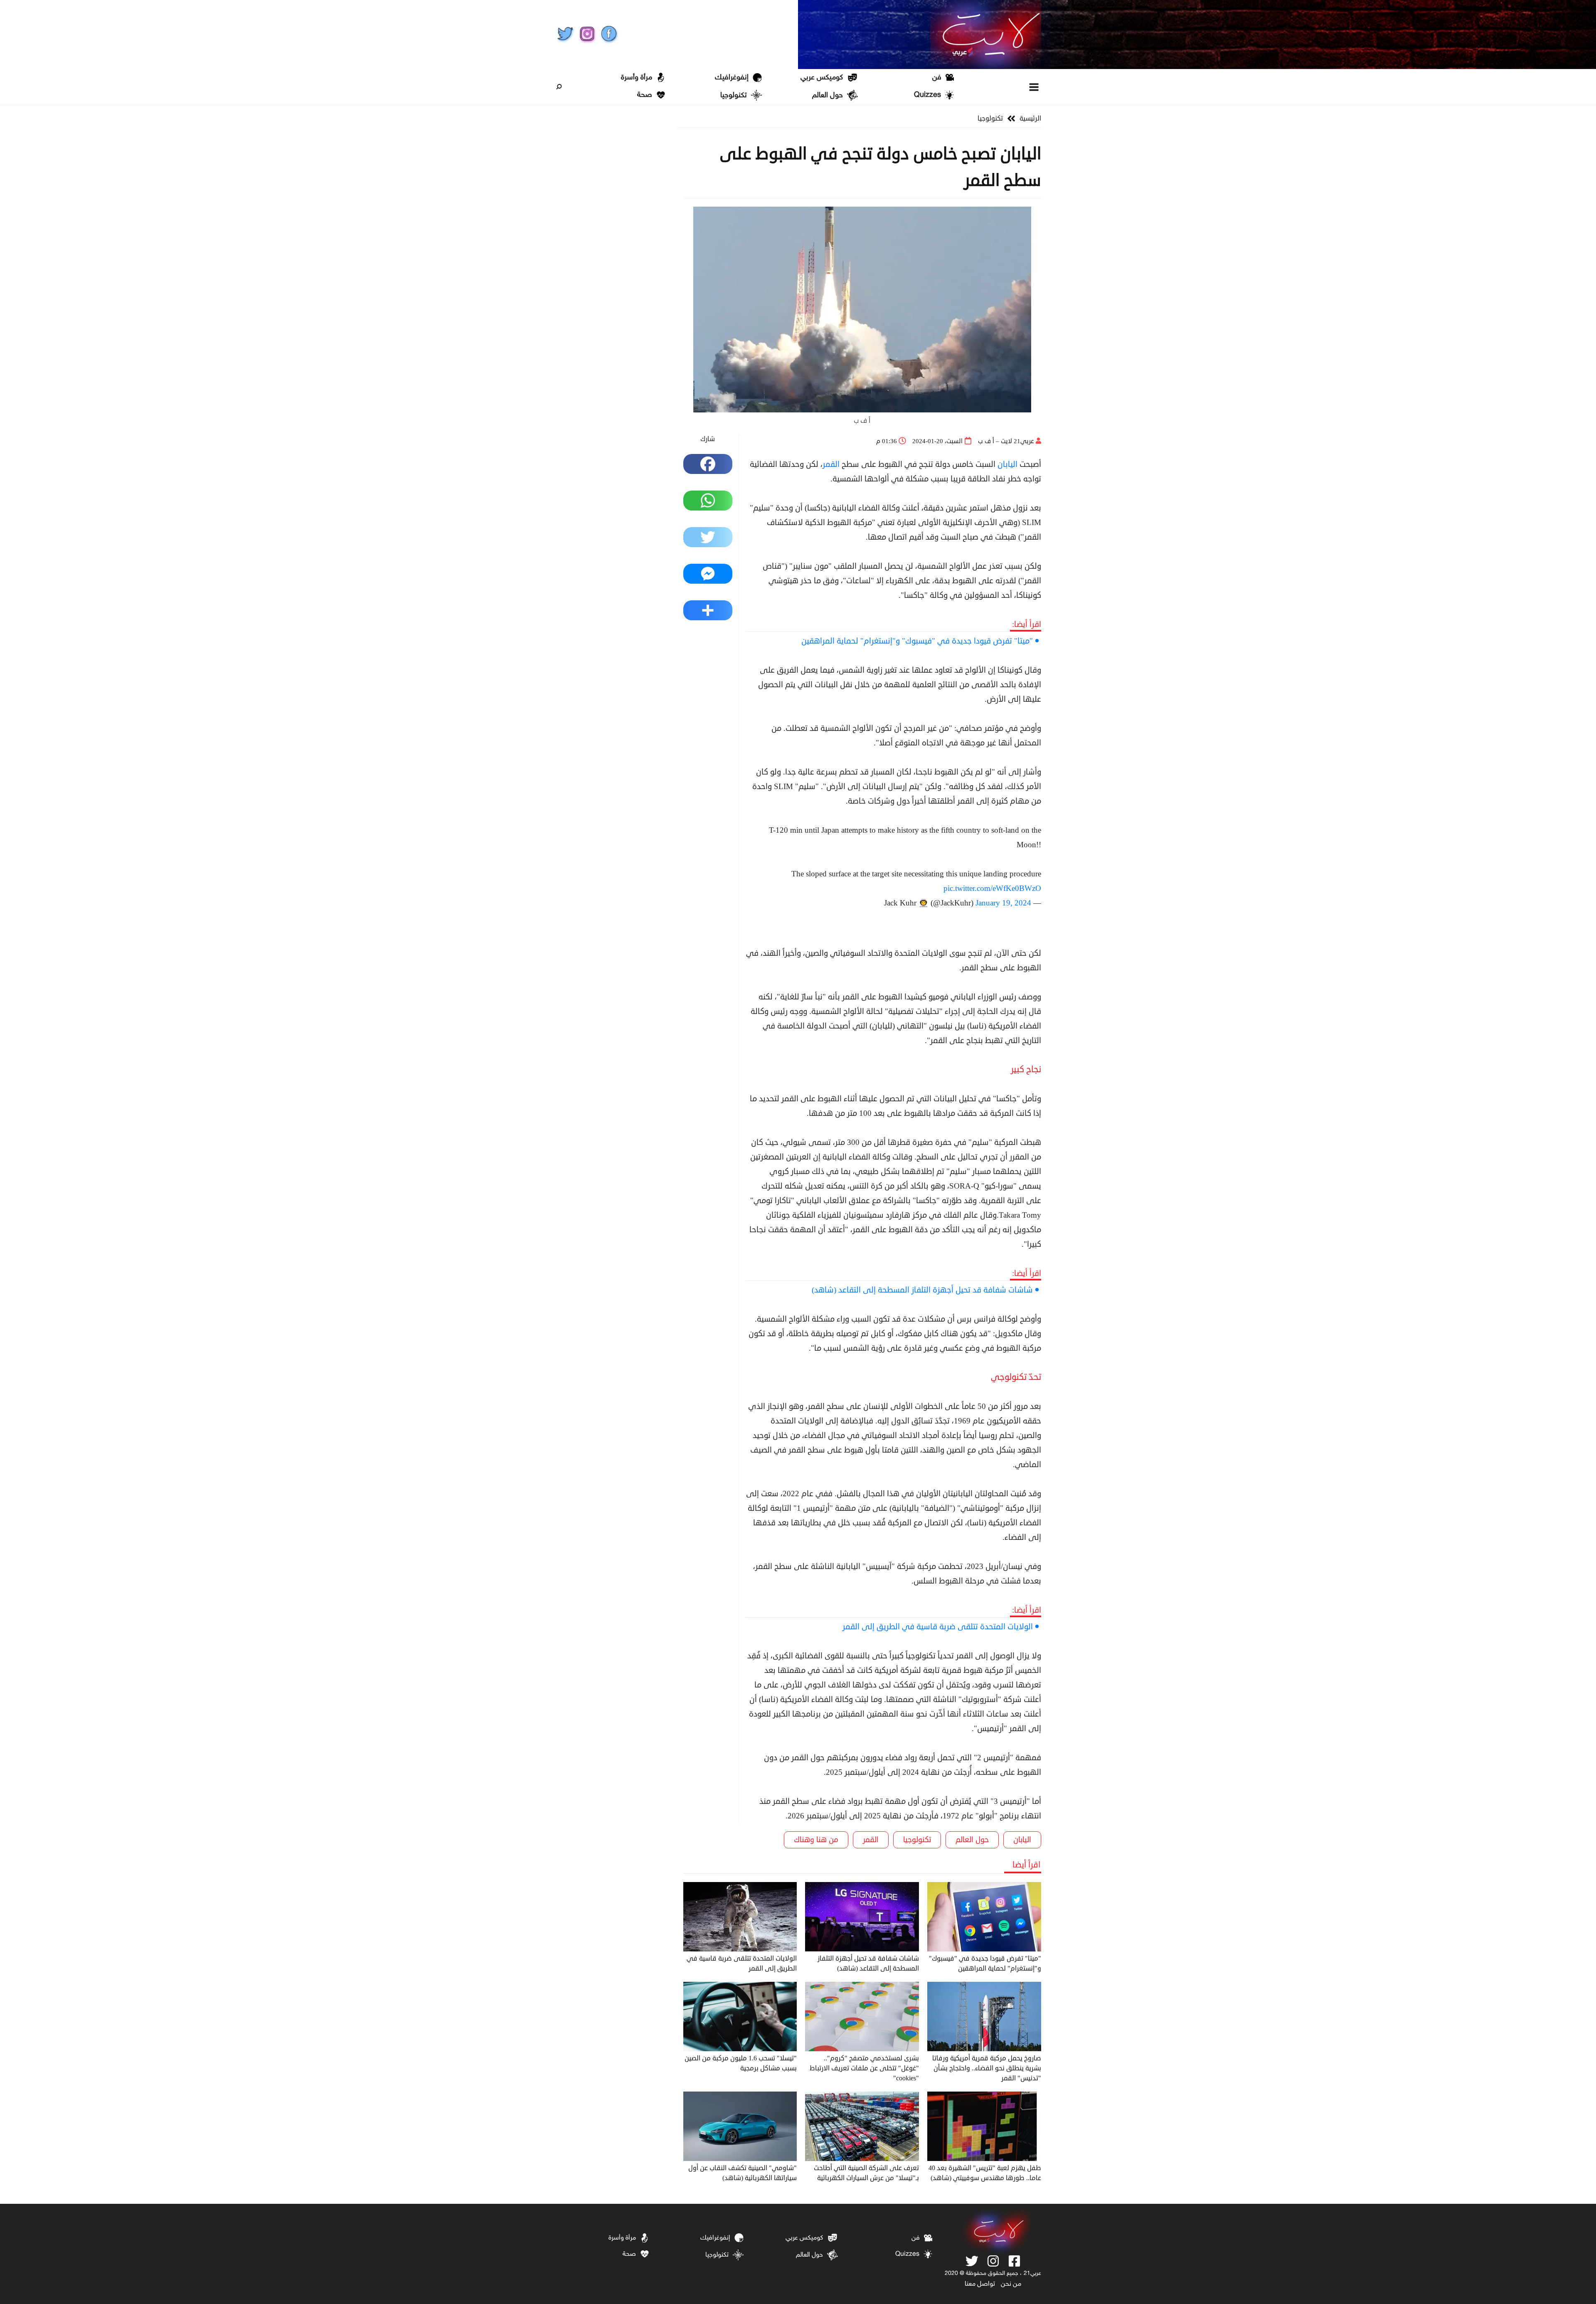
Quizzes (927, 95)
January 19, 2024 (1003, 903)
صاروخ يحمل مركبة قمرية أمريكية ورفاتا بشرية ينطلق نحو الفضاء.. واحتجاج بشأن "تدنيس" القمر (987, 2068)
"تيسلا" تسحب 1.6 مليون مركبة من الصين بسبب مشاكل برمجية (741, 2063)
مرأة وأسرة (637, 78)
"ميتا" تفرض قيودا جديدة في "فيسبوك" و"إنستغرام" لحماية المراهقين (917, 641)
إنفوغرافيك (732, 78)
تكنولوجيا (734, 96)
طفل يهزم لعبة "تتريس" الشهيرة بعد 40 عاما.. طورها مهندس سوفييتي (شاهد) (985, 2173)
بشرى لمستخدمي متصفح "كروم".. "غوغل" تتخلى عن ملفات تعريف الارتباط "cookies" (864, 2068)
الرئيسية (1030, 118)
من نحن (1011, 2284)
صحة (645, 95)
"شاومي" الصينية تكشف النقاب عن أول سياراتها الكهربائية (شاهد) (743, 2173)
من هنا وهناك (816, 1840)
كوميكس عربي (822, 78)
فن (937, 78)
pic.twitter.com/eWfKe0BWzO (992, 888)
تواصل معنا (980, 2284)
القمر (831, 464)
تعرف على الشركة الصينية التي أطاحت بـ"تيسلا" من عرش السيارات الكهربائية (866, 2173)
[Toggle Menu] (1034, 87)
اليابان (1007, 464)
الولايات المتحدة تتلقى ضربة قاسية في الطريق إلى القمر (938, 1627)
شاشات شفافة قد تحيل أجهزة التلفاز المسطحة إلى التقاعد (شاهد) (922, 1290)
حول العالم (828, 96)
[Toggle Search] (559, 87)
